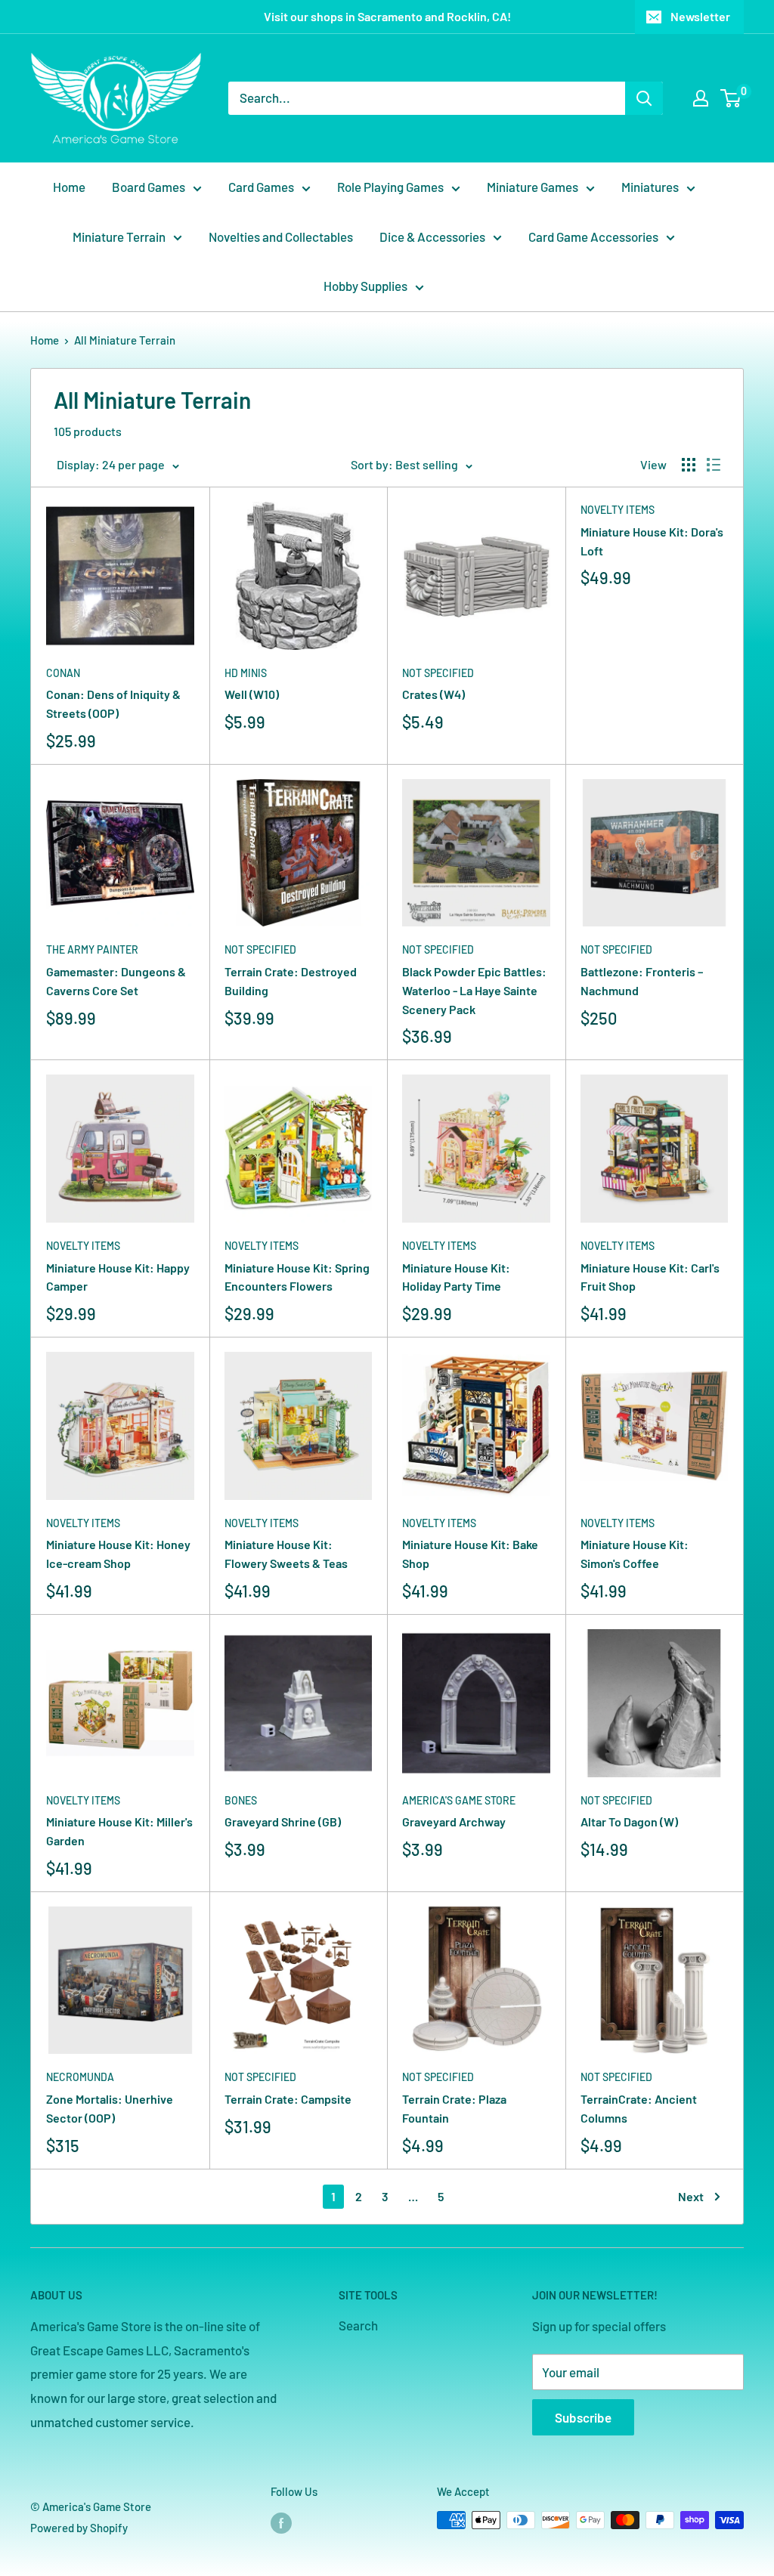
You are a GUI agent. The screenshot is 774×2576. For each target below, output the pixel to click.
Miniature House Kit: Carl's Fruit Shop (650, 1277)
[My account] (701, 98)
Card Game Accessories (593, 237)
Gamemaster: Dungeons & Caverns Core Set (116, 981)
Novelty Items (618, 510)
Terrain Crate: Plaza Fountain (454, 2108)
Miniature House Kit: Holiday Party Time (456, 1277)
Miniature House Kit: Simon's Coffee (635, 1554)
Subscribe (583, 2417)
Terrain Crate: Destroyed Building (291, 981)
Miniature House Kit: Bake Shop (470, 1554)
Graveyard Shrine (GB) (283, 1821)
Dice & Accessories (432, 237)
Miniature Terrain (119, 237)
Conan (63, 673)
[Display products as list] (714, 465)
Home (69, 187)
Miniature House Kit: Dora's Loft (652, 541)
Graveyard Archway (454, 1821)
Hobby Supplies (365, 286)
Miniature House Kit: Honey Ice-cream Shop (118, 1554)
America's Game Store (459, 1800)
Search (358, 2325)
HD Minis (246, 673)
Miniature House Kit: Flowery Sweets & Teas (286, 1554)
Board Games (149, 187)
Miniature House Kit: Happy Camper (118, 1277)
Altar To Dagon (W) (629, 1821)
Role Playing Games (390, 187)
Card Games (261, 187)
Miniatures (650, 187)
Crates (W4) (433, 694)
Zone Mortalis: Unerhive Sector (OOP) (110, 2108)
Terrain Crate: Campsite (288, 2099)
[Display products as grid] (689, 465)
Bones (241, 1800)
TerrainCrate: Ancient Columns (639, 2108)
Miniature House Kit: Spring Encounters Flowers (297, 1277)
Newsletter (700, 16)
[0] (731, 98)
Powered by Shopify (79, 2528)
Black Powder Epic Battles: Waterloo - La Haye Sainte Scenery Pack (474, 990)
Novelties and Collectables (281, 237)
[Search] (644, 98)
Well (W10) (252, 694)
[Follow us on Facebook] (281, 2522)
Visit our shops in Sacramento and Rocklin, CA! (387, 16)
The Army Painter (92, 949)
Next (691, 2196)
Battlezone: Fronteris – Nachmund (642, 981)
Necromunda (80, 2077)
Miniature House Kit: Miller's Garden (119, 1831)
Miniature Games (533, 187)
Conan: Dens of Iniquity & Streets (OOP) (113, 704)
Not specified (438, 673)
